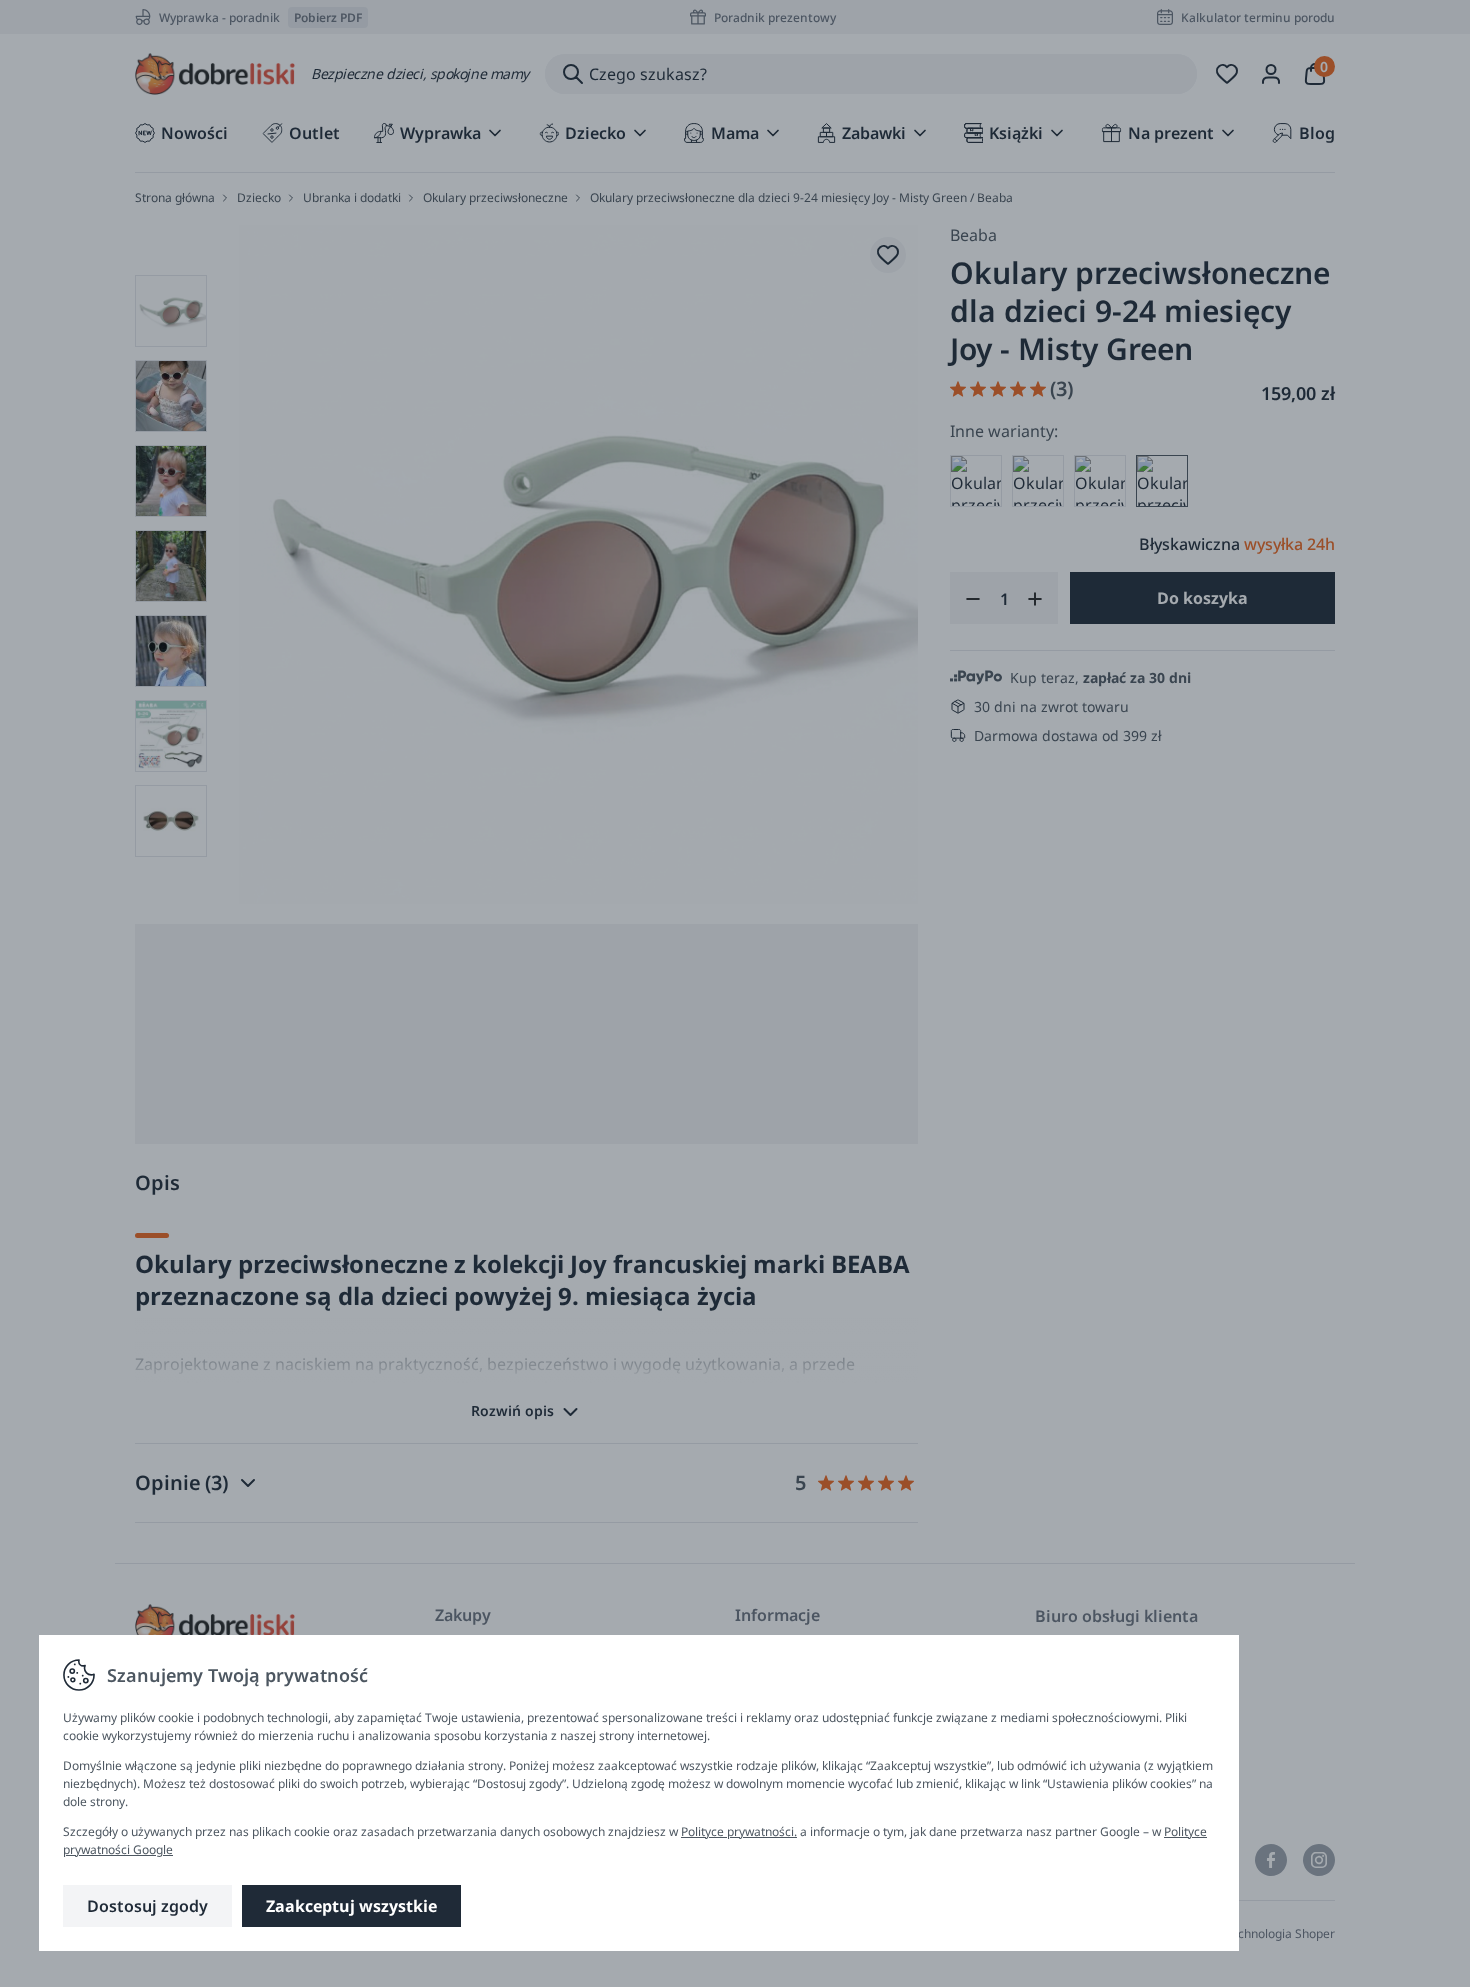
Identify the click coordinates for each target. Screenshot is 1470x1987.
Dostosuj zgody (147, 1906)
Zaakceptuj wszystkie (351, 1906)
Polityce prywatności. (739, 1831)
